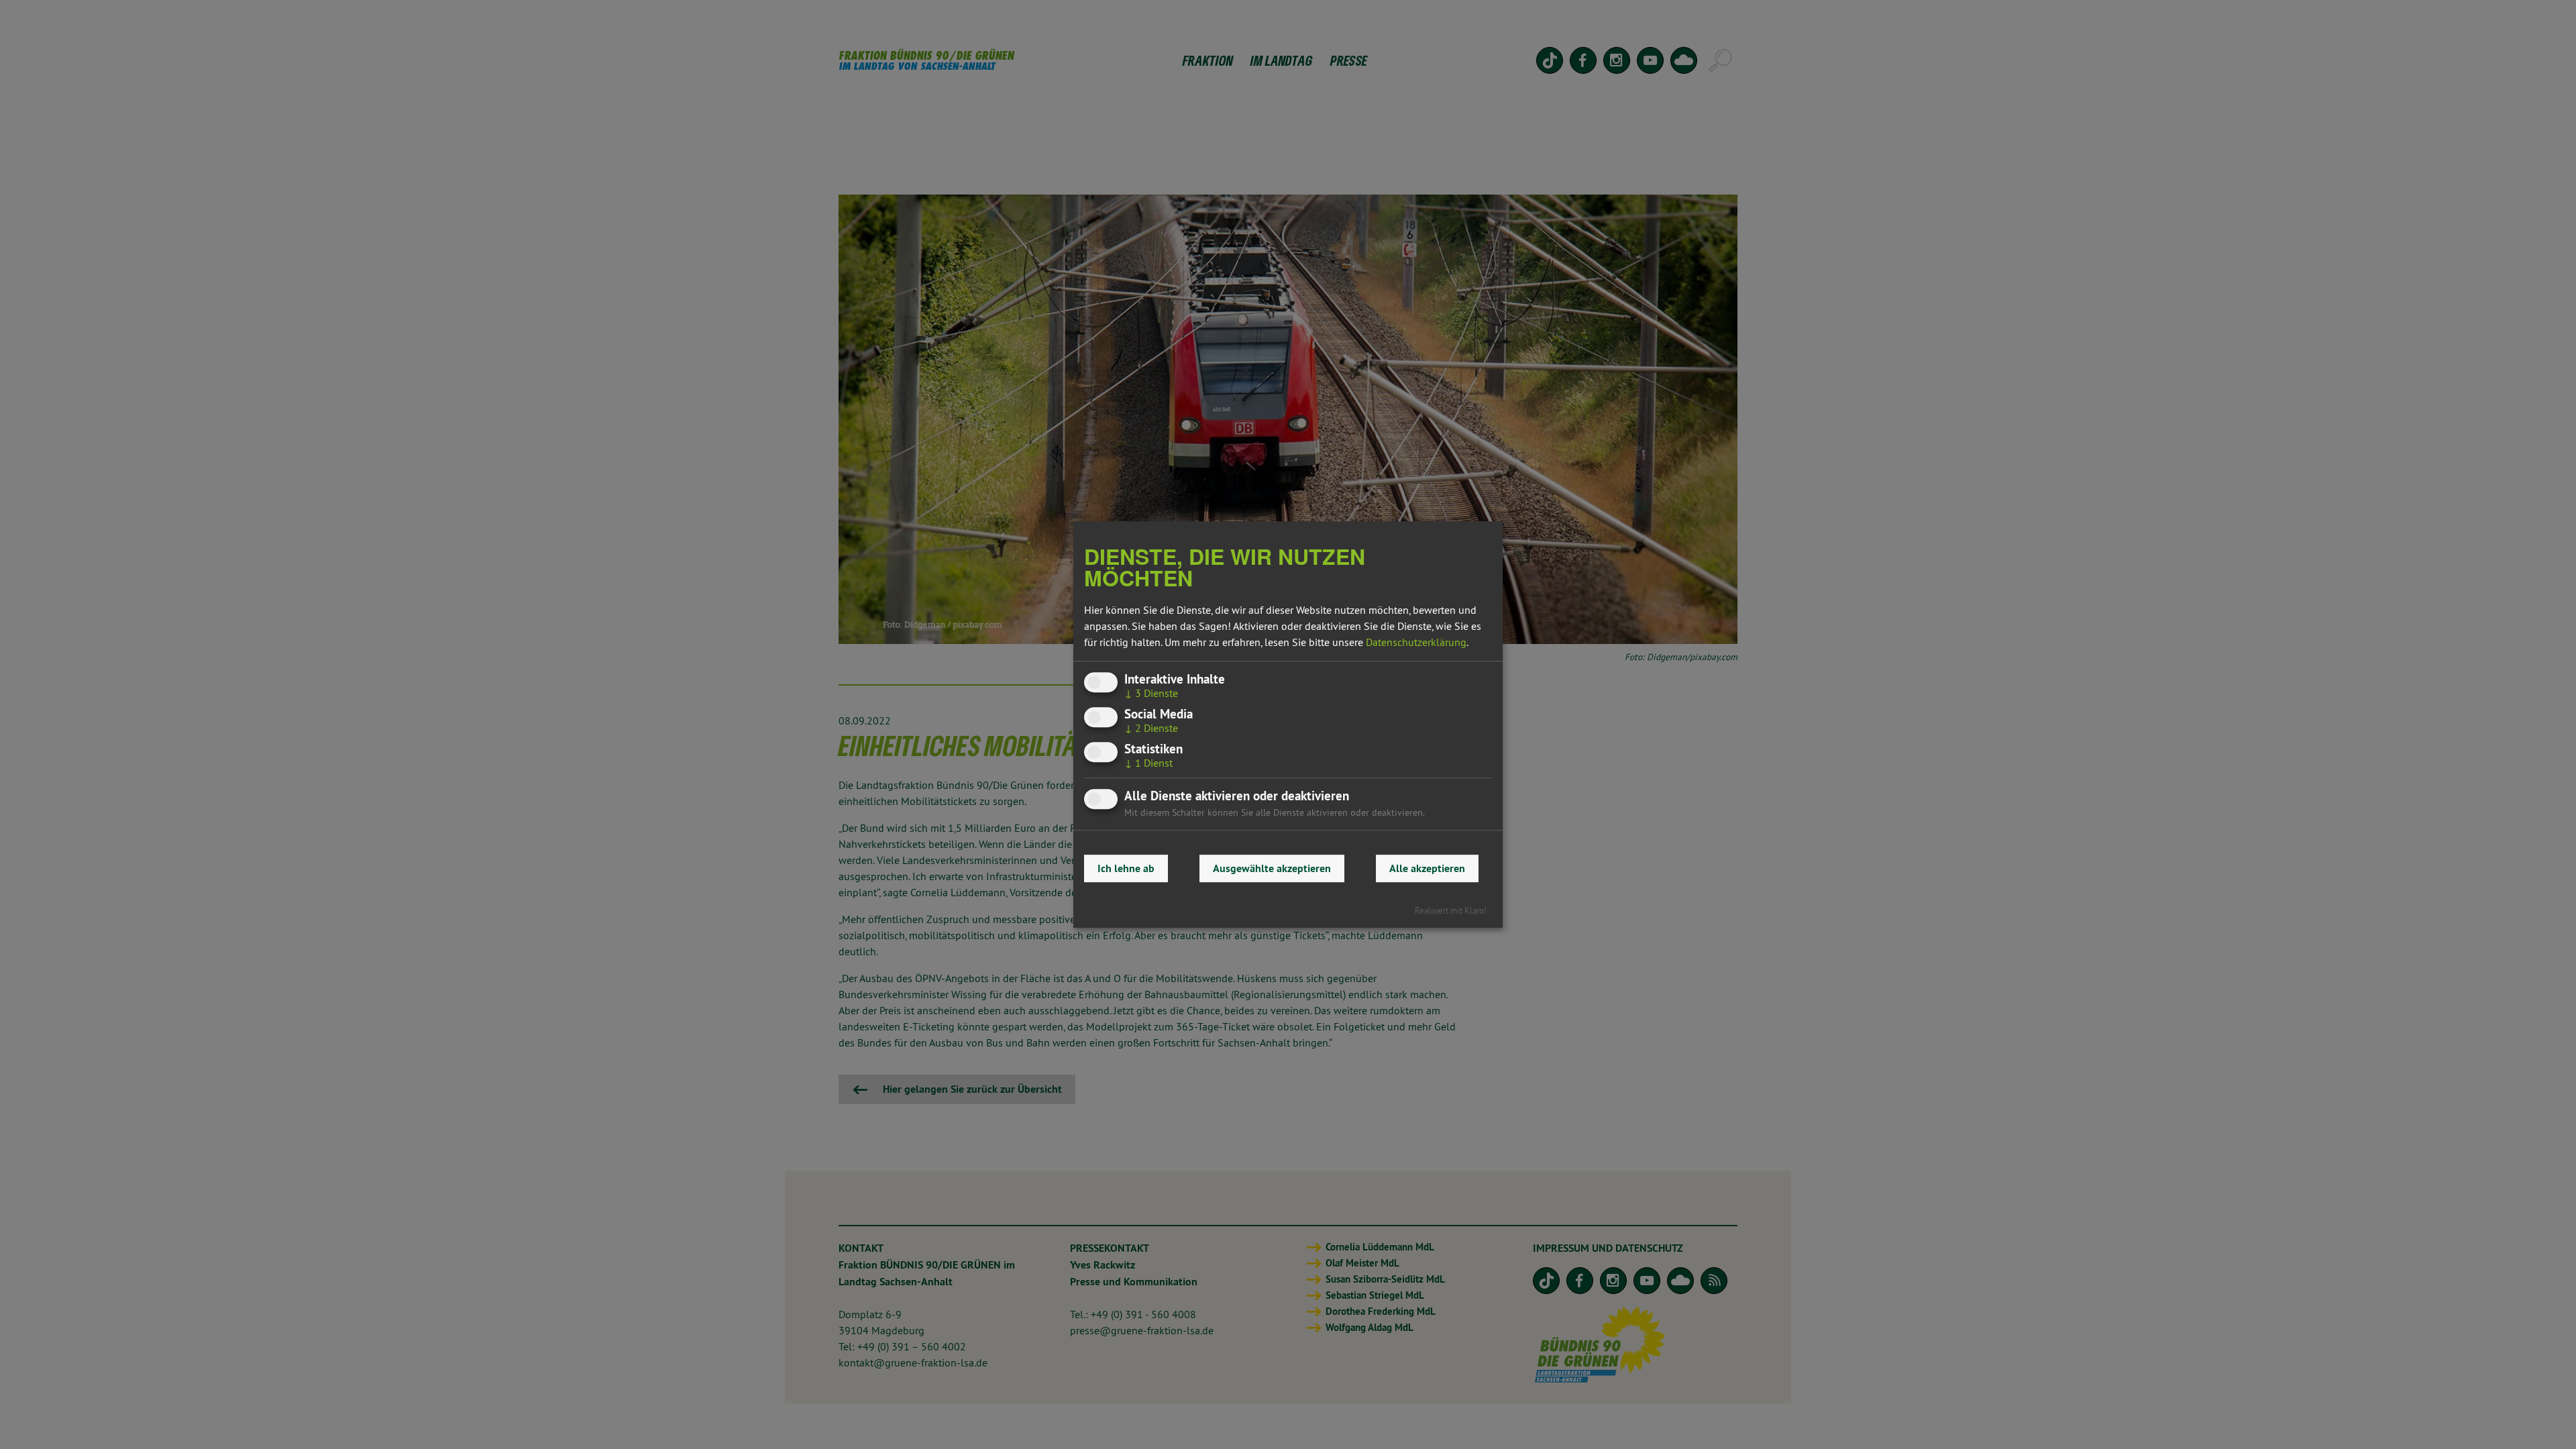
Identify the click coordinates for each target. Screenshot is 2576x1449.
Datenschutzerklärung (1416, 642)
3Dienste (1151, 693)
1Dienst (1148, 763)
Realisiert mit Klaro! (1451, 910)
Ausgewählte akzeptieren (1272, 868)
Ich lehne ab (1126, 868)
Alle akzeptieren (1427, 868)
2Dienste (1151, 728)
